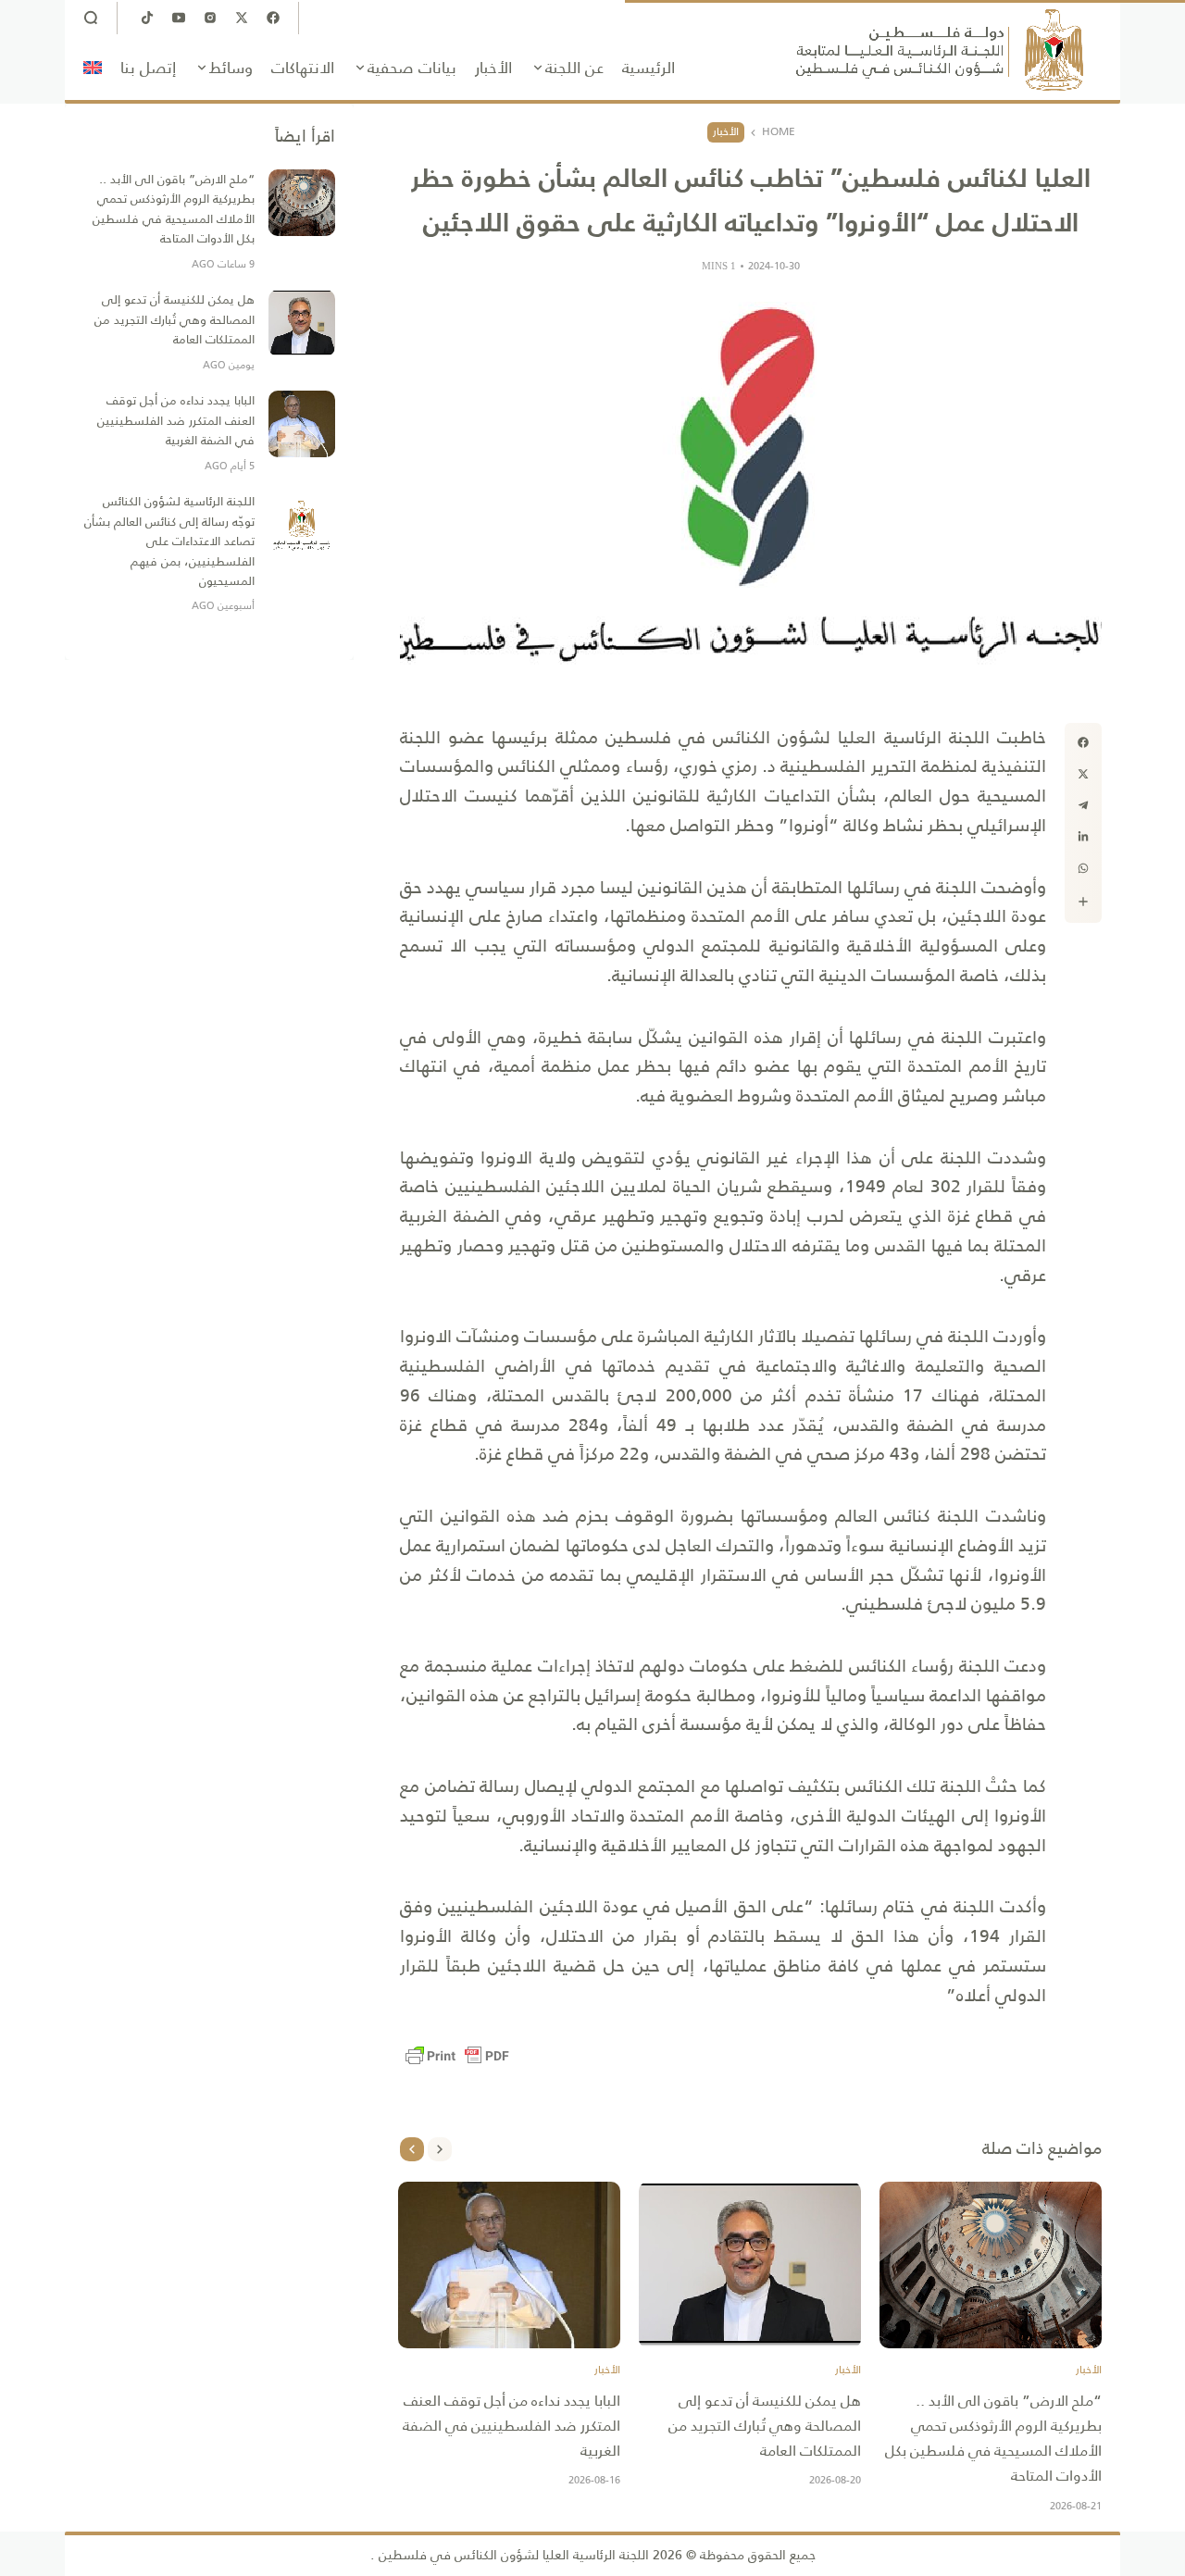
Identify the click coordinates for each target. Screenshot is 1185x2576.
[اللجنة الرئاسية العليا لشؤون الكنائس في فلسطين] (940, 50)
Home (779, 132)
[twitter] (1083, 774)
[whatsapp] (1083, 868)
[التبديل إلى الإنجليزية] (93, 68)
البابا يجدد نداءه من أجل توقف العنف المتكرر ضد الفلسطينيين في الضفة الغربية (511, 2426)
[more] (1083, 902)
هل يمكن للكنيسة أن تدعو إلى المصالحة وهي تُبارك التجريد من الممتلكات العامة (765, 2426)
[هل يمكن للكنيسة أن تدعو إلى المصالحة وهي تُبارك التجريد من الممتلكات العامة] (750, 2265)
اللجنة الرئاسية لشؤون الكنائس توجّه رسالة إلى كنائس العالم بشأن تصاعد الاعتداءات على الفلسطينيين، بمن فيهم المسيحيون (169, 541)
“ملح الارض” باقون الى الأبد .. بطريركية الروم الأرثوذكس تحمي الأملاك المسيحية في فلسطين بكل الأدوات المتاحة (993, 2439)
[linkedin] (1083, 837)
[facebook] (1083, 742)
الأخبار (726, 131)
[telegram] (1083, 805)
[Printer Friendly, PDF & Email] (457, 2056)
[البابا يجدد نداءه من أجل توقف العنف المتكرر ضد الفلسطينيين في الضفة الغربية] (509, 2265)
